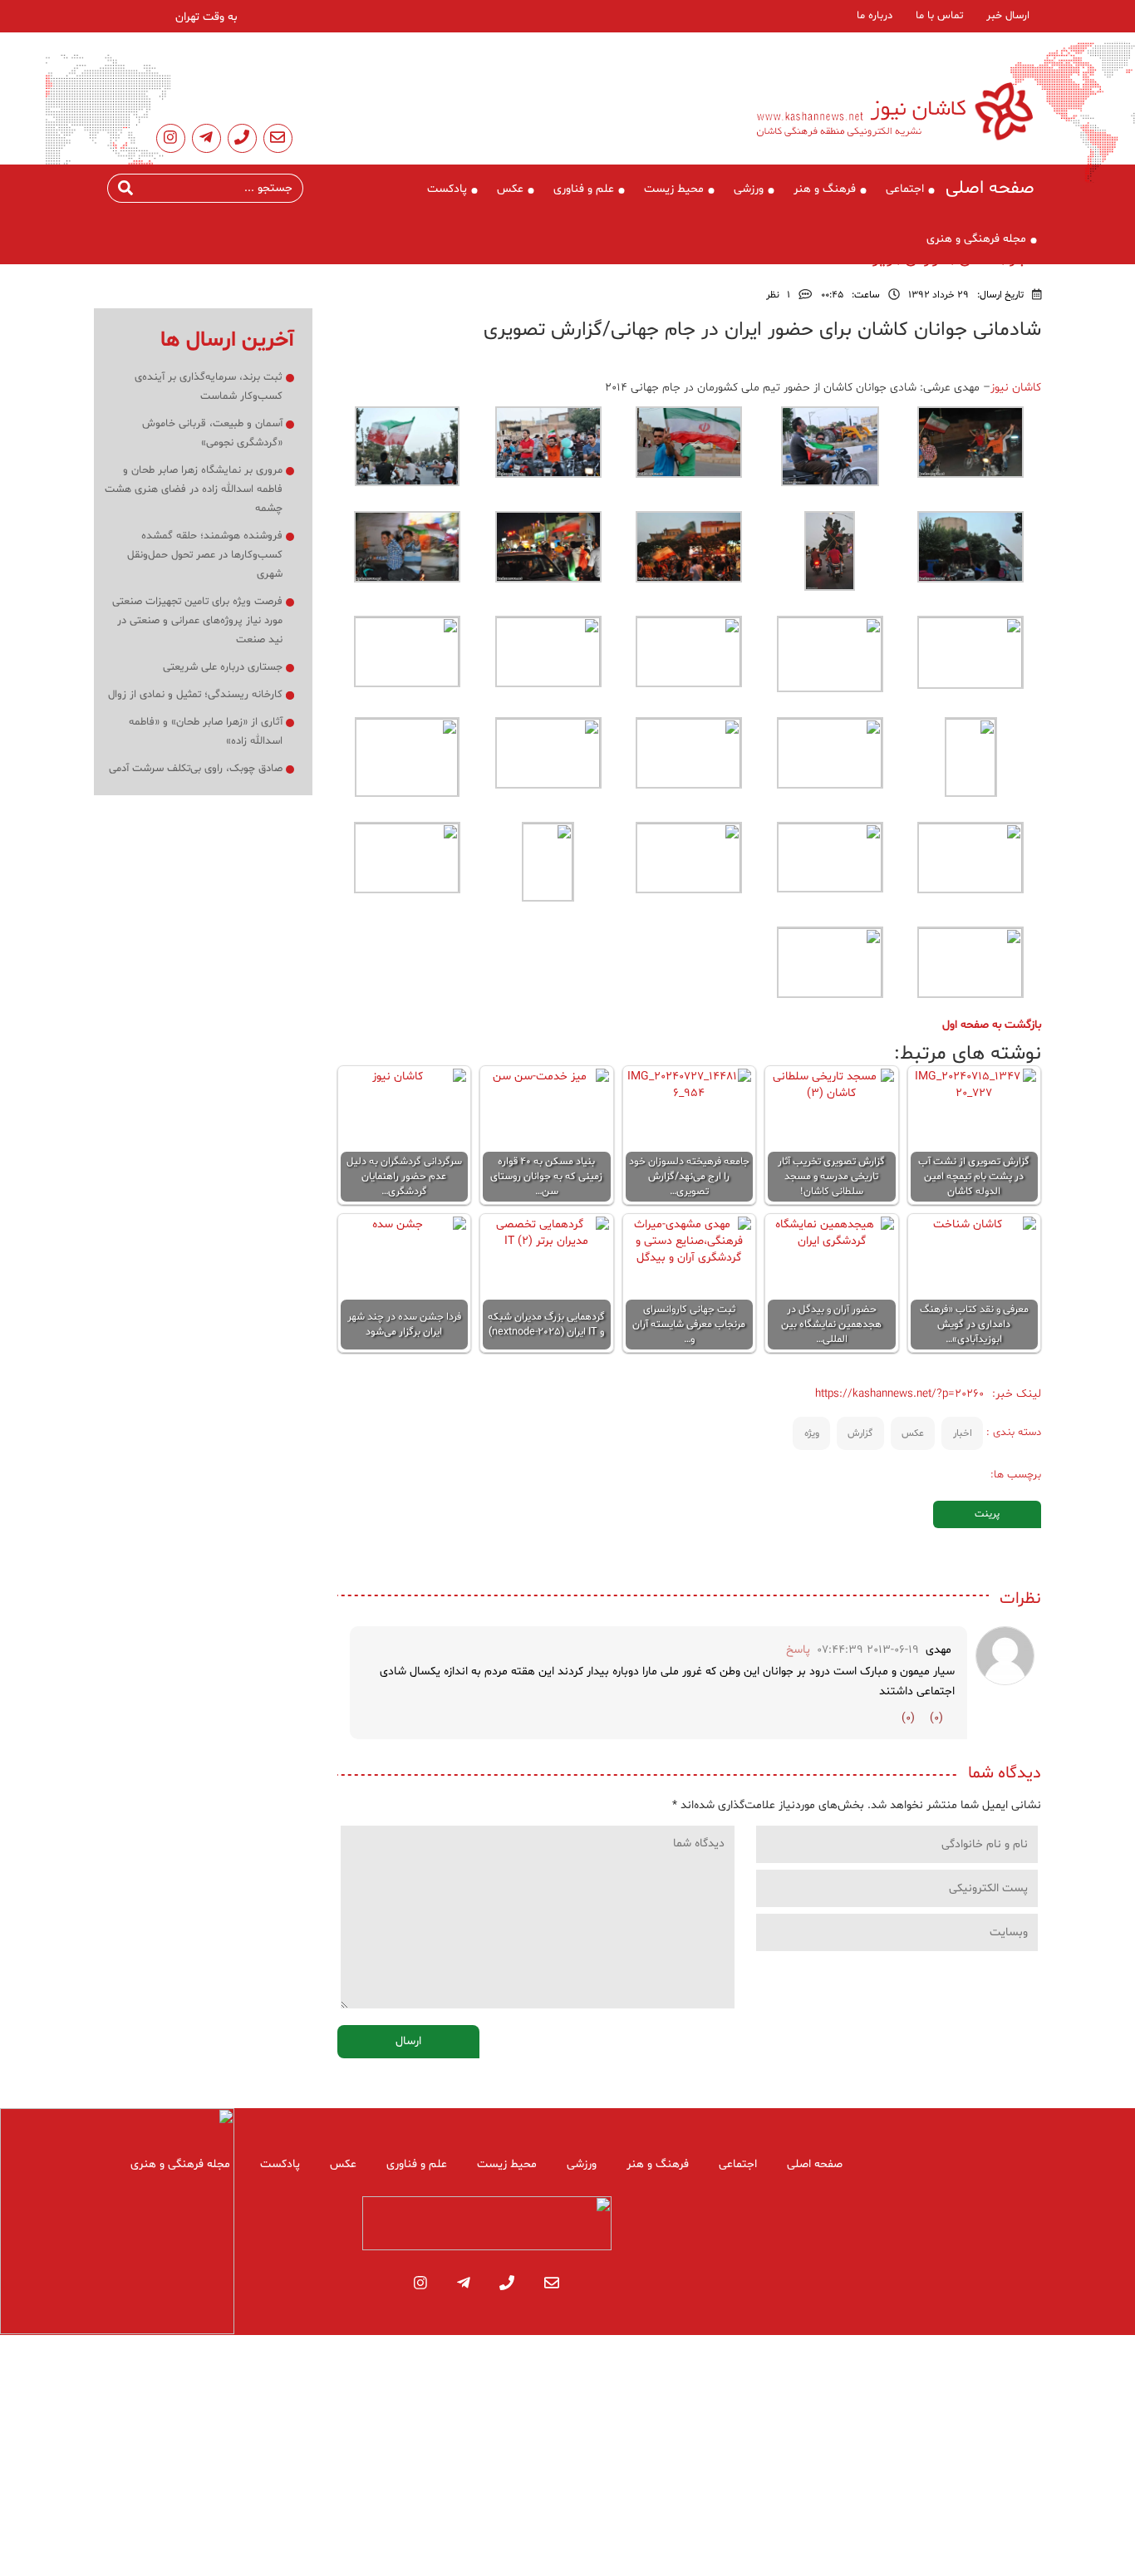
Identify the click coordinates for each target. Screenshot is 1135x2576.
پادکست (447, 189)
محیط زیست (674, 189)
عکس (510, 189)
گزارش (860, 1433)
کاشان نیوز (1016, 388)
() (936, 1718)
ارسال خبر (1008, 16)
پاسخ (798, 1650)
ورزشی (749, 189)
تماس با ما (939, 16)
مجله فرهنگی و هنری (976, 239)
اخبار (963, 1433)
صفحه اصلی (990, 189)
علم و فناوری (584, 189)
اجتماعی (905, 189)
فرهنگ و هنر (825, 189)
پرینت (987, 1514)
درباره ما (875, 16)
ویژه (812, 1433)
